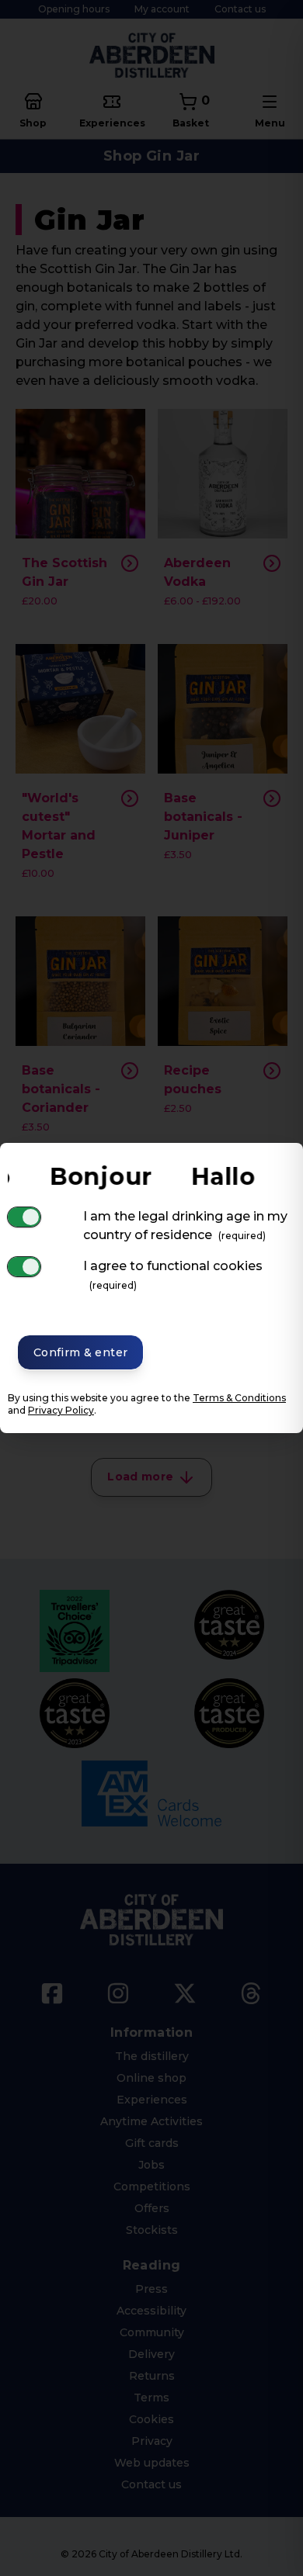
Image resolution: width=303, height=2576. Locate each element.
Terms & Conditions (239, 1398)
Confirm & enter (80, 1352)
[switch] (24, 1217)
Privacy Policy (61, 1410)
